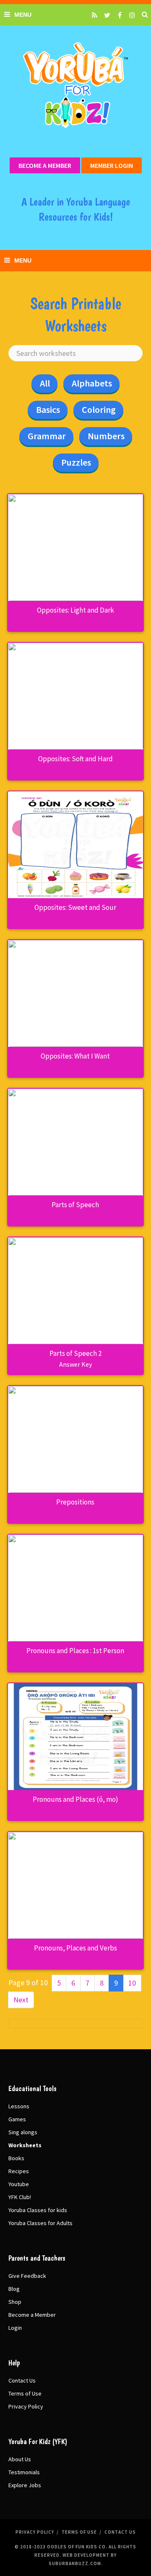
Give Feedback (27, 2276)
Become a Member (45, 165)
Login (15, 2328)
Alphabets (92, 383)
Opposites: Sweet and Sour (75, 907)
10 (132, 1983)
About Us (20, 2459)
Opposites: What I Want (75, 1056)
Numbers (106, 436)
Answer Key (75, 1364)
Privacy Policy (26, 2406)
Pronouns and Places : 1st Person (75, 1651)
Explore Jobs (25, 2485)
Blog (14, 2289)
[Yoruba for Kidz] (75, 85)
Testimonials (24, 2472)
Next (21, 2000)
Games (17, 2119)
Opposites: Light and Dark (75, 610)
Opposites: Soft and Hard (75, 759)
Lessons (19, 2106)
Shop (15, 2302)
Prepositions (75, 1502)
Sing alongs (23, 2132)
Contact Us (22, 2380)
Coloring (99, 410)
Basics (48, 410)
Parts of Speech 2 (75, 1353)
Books (16, 2158)
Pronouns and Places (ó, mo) (75, 1799)
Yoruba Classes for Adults (40, 2223)
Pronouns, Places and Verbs (75, 1948)
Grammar (47, 436)
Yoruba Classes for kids (38, 2210)
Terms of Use (25, 2393)
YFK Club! (20, 2197)
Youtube (19, 2184)
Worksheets (25, 2145)
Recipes (19, 2171)
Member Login (112, 165)
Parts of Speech (75, 1205)
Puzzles (76, 462)
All (45, 383)
